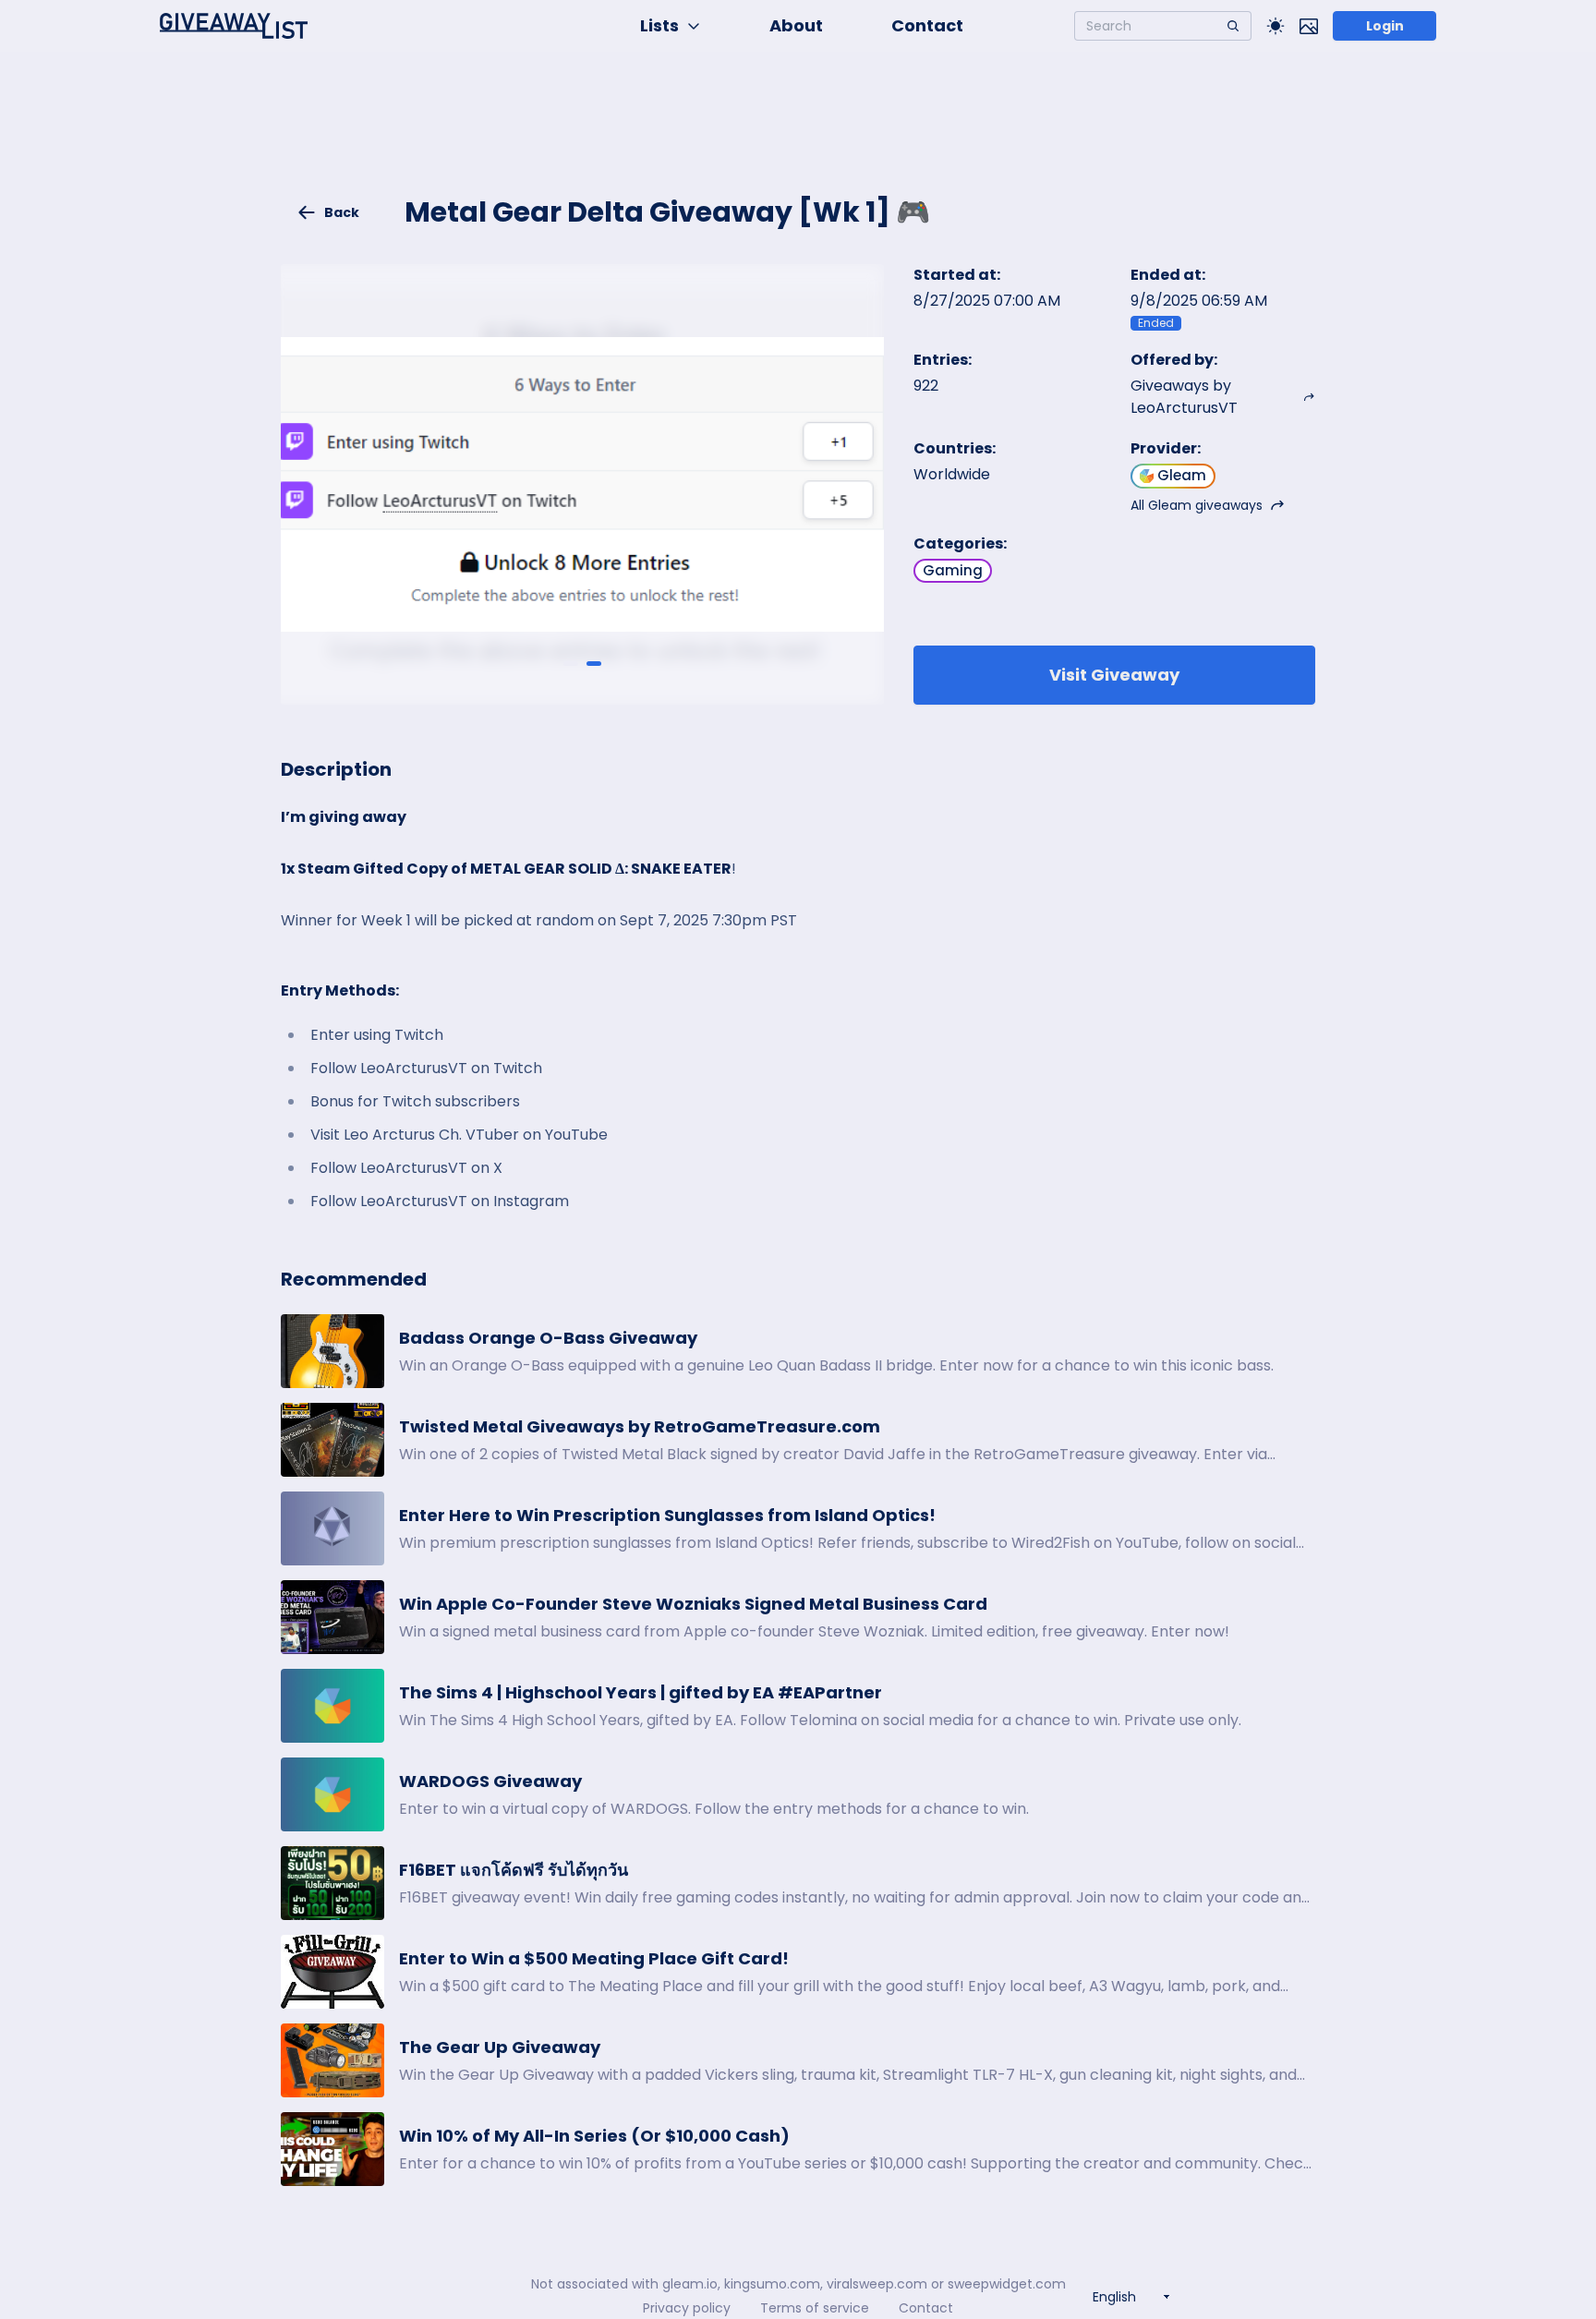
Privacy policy (687, 2308)
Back (342, 212)
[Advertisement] (798, 135)
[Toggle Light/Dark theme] (1276, 26)
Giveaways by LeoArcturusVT (1184, 397)
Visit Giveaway (1114, 675)
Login (1385, 26)
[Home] (234, 26)
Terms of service (815, 2308)
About (796, 25)
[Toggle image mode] (1309, 26)
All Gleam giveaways (1197, 505)
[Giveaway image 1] (571, 663)
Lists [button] (659, 25)
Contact (927, 25)
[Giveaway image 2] (594, 663)
